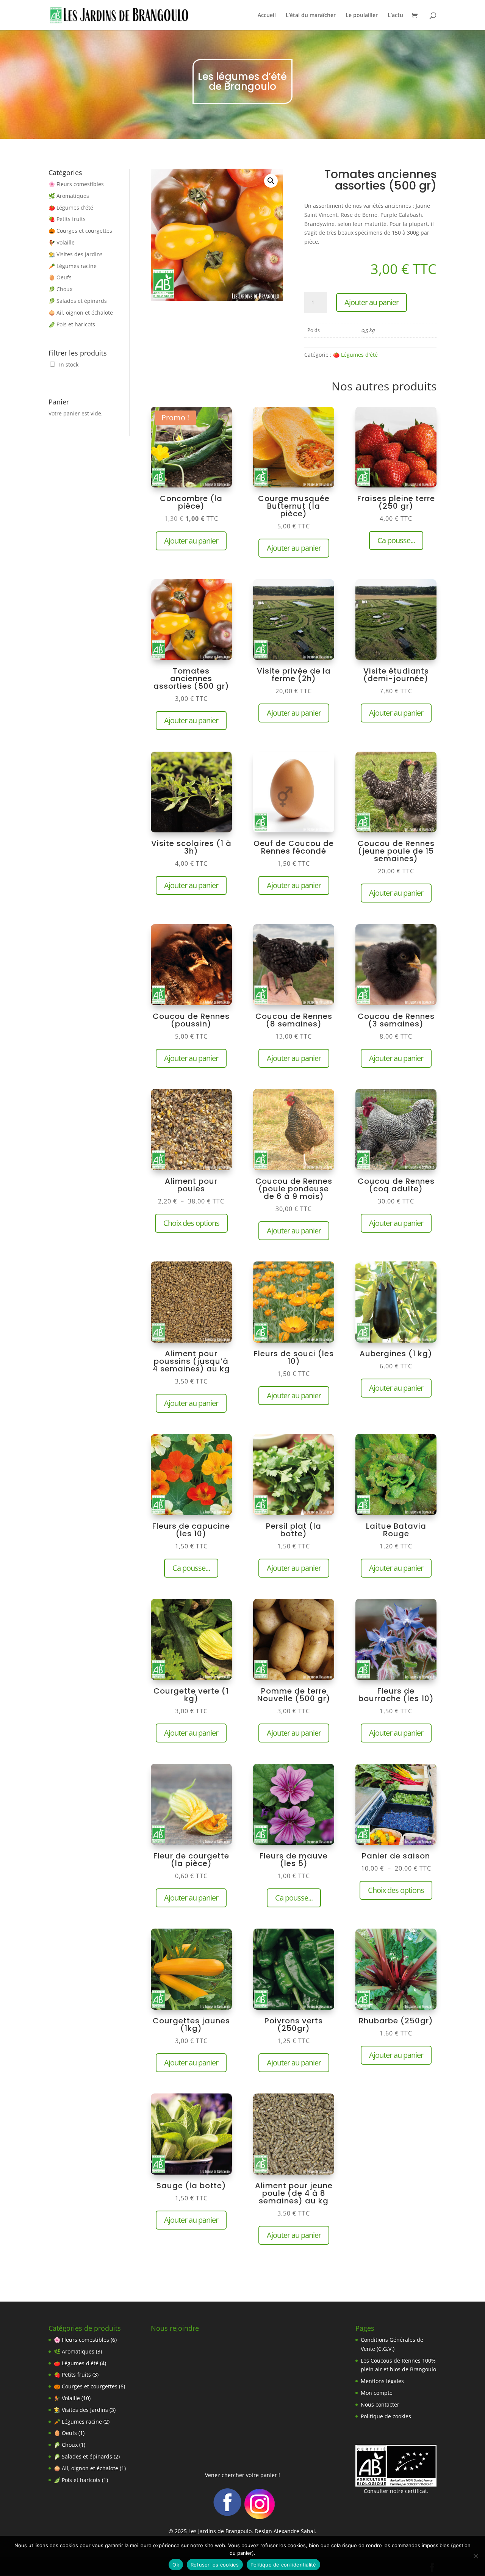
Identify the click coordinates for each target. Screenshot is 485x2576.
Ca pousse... (396, 540)
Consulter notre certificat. (396, 2491)
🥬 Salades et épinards (78, 301)
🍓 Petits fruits (67, 219)
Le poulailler (362, 16)
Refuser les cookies (215, 2565)
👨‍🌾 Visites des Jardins (76, 254)
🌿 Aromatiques (69, 196)
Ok (176, 2565)
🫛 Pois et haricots (72, 324)
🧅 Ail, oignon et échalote (81, 313)
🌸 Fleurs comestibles (76, 184)
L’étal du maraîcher (311, 16)
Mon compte (377, 2393)
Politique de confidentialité (283, 2565)
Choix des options (191, 1223)
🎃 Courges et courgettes (80, 231)
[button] (271, 181)
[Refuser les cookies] (476, 2556)
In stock (69, 364)
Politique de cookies (386, 2416)
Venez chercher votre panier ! (242, 2475)
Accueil (267, 16)
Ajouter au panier (372, 302)
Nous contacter (380, 2404)
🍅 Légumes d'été (71, 208)
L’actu (395, 16)
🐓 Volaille (62, 242)
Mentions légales (382, 2381)
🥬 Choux (60, 289)
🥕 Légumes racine (73, 266)
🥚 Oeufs (60, 277)
